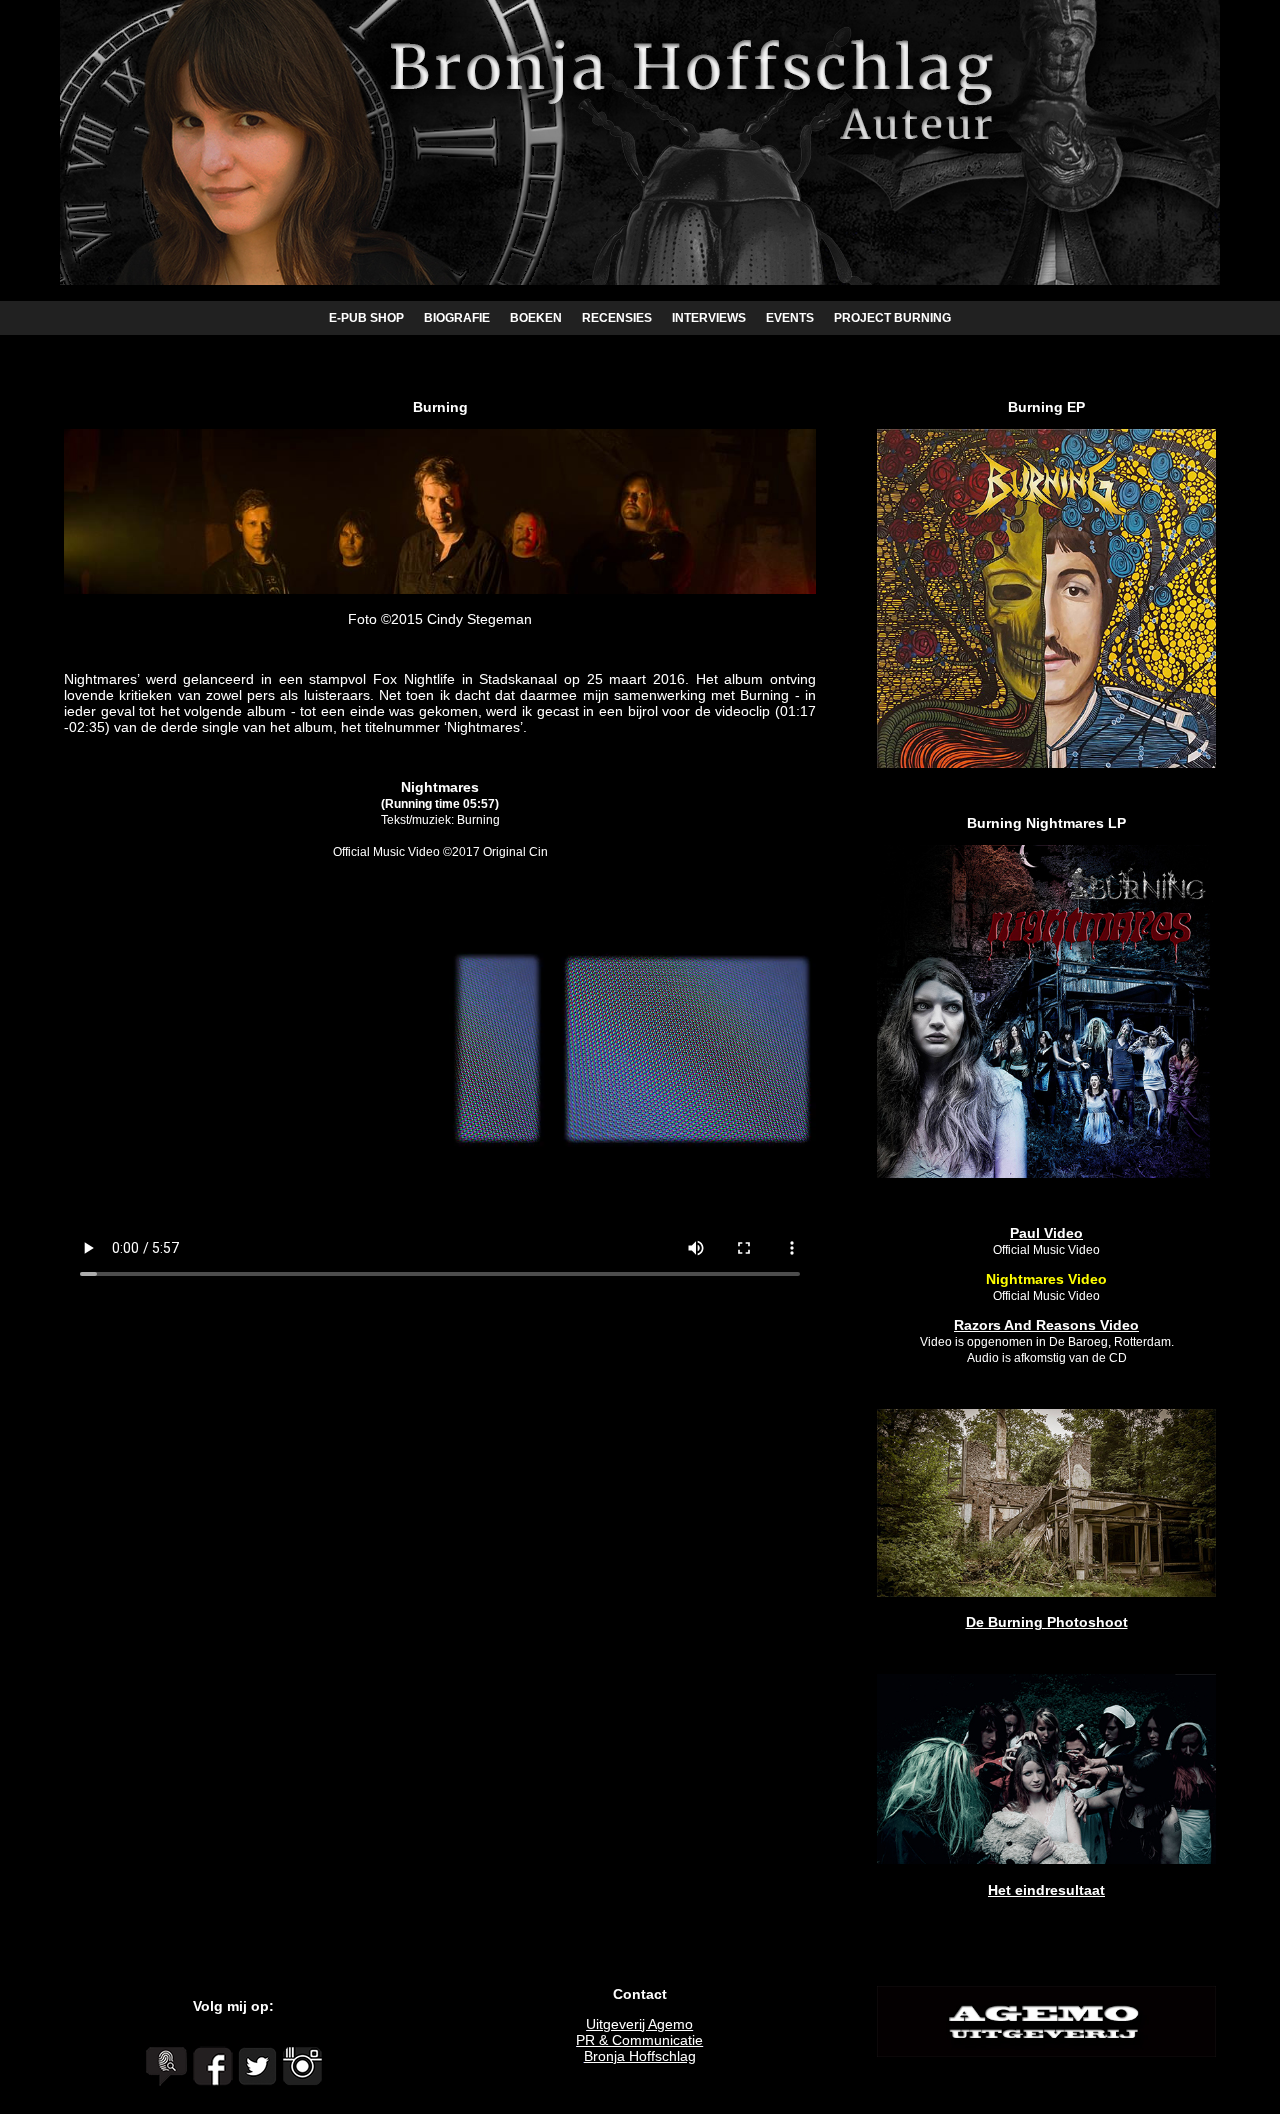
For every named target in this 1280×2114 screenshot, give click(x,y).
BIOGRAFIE (457, 318)
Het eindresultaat (1046, 1890)
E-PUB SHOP (366, 318)
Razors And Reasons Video (1046, 1325)
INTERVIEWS (709, 318)
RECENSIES (617, 318)
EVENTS (790, 318)
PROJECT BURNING (892, 318)
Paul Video (1046, 1233)
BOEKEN (536, 318)
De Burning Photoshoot (1047, 1622)
